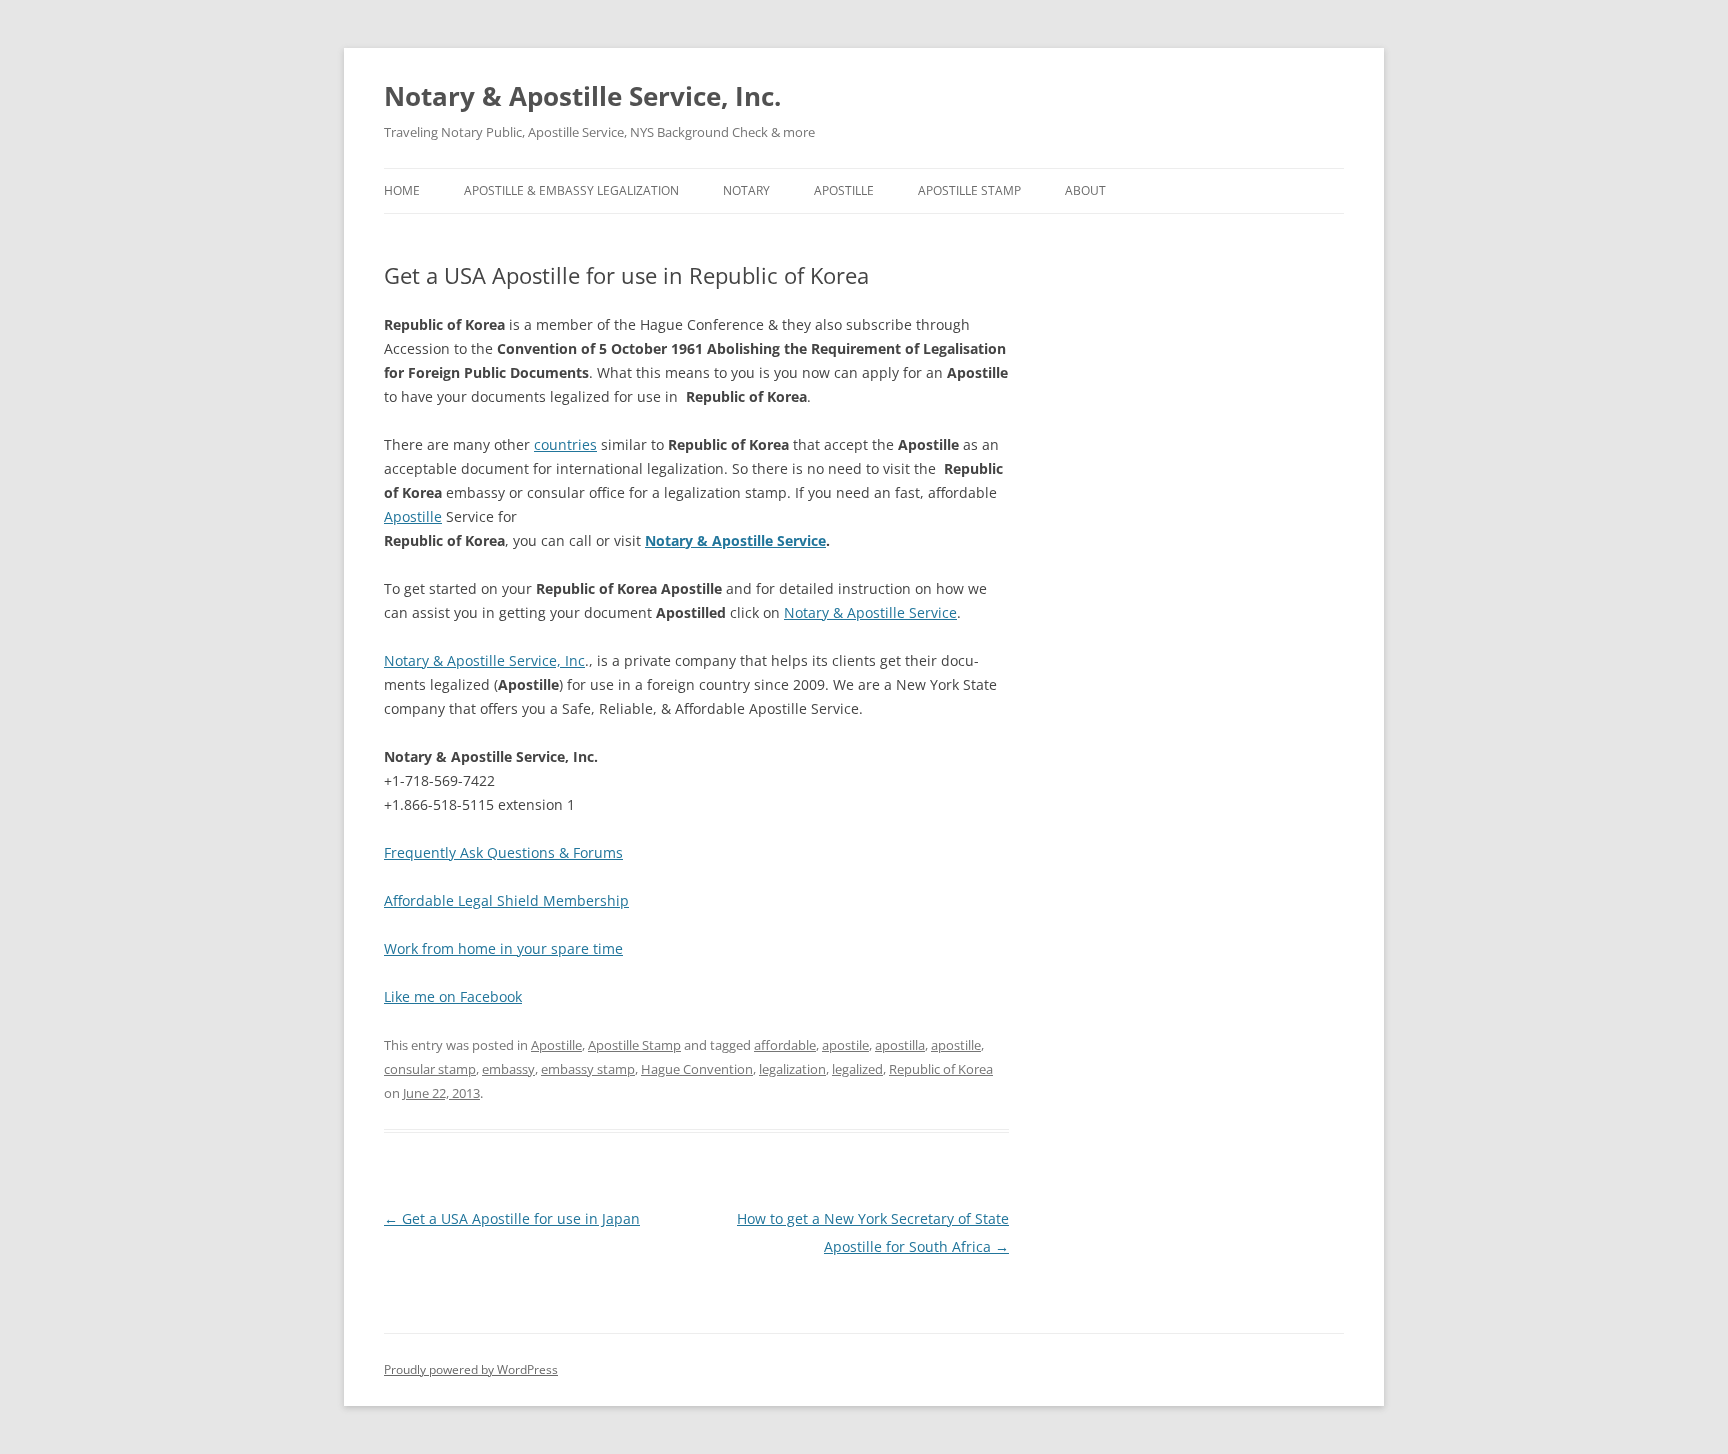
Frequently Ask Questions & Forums (503, 852)
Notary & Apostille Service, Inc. (582, 96)
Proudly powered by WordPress (471, 1369)
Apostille (844, 190)
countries (565, 444)
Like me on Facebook (453, 996)
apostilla (900, 1045)
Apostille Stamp (969, 190)
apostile (845, 1045)
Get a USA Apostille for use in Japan (512, 1218)
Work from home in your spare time (503, 948)
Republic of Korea (941, 1069)
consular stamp (430, 1069)
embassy (508, 1069)
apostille (956, 1045)
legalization (792, 1069)
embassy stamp (588, 1069)
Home (402, 190)
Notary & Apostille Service (870, 612)
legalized (857, 1069)
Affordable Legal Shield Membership (506, 900)
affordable (785, 1045)
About (1085, 190)
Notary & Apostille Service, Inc (484, 660)
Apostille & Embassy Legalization (571, 190)
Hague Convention (697, 1069)
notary (746, 190)
